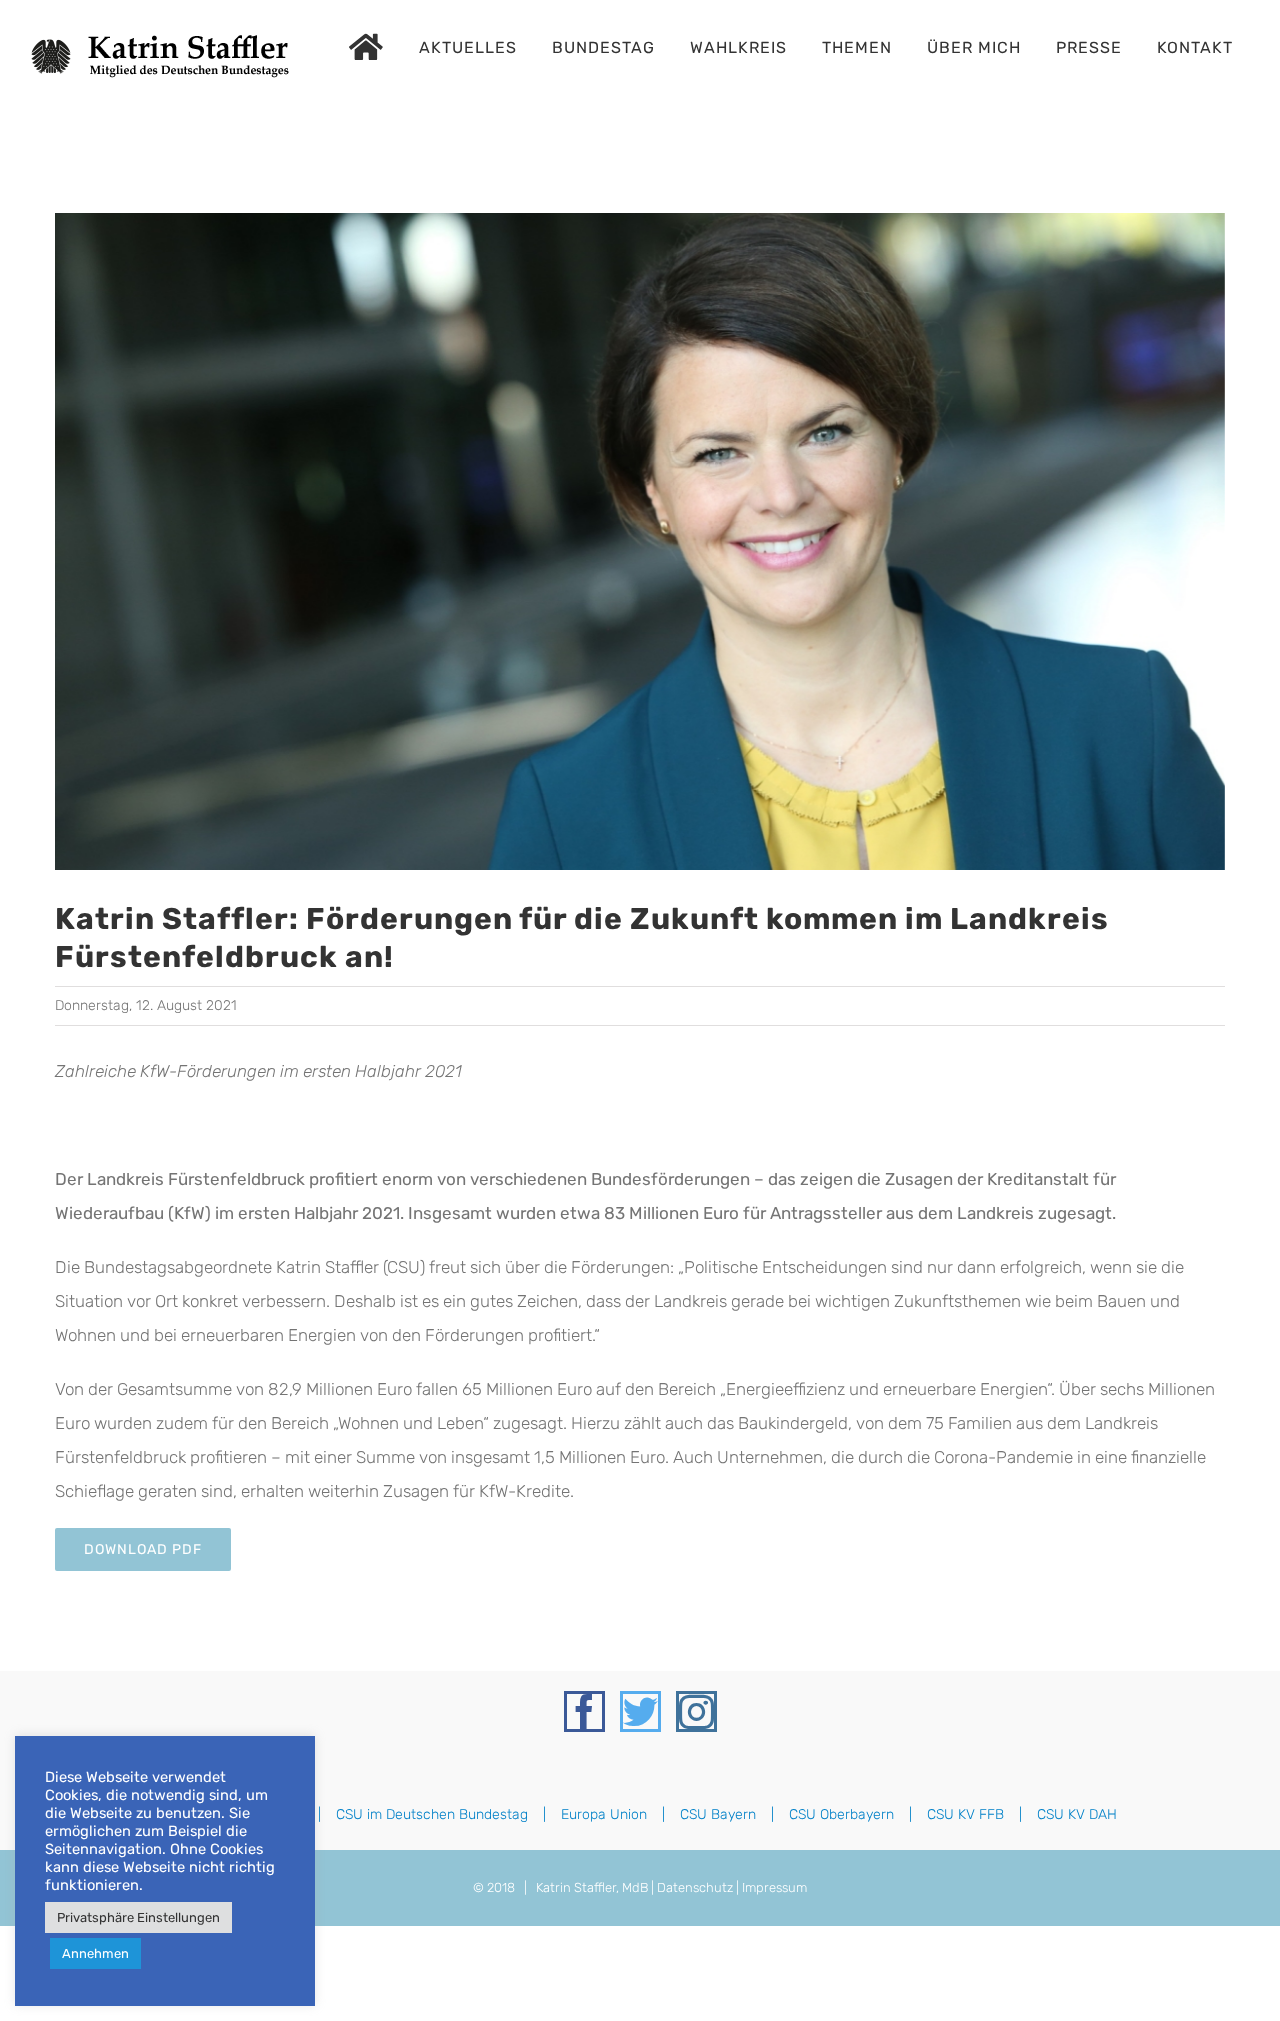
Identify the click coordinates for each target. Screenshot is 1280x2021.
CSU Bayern (718, 1814)
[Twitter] (640, 1711)
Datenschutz (695, 1887)
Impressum (774, 1887)
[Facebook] (584, 1711)
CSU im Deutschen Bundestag (432, 1814)
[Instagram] (696, 1711)
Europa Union (604, 1814)
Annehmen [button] (95, 1953)
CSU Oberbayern (841, 1814)
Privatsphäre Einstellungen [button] (138, 1917)
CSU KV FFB (965, 1814)
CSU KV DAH (1077, 1814)
